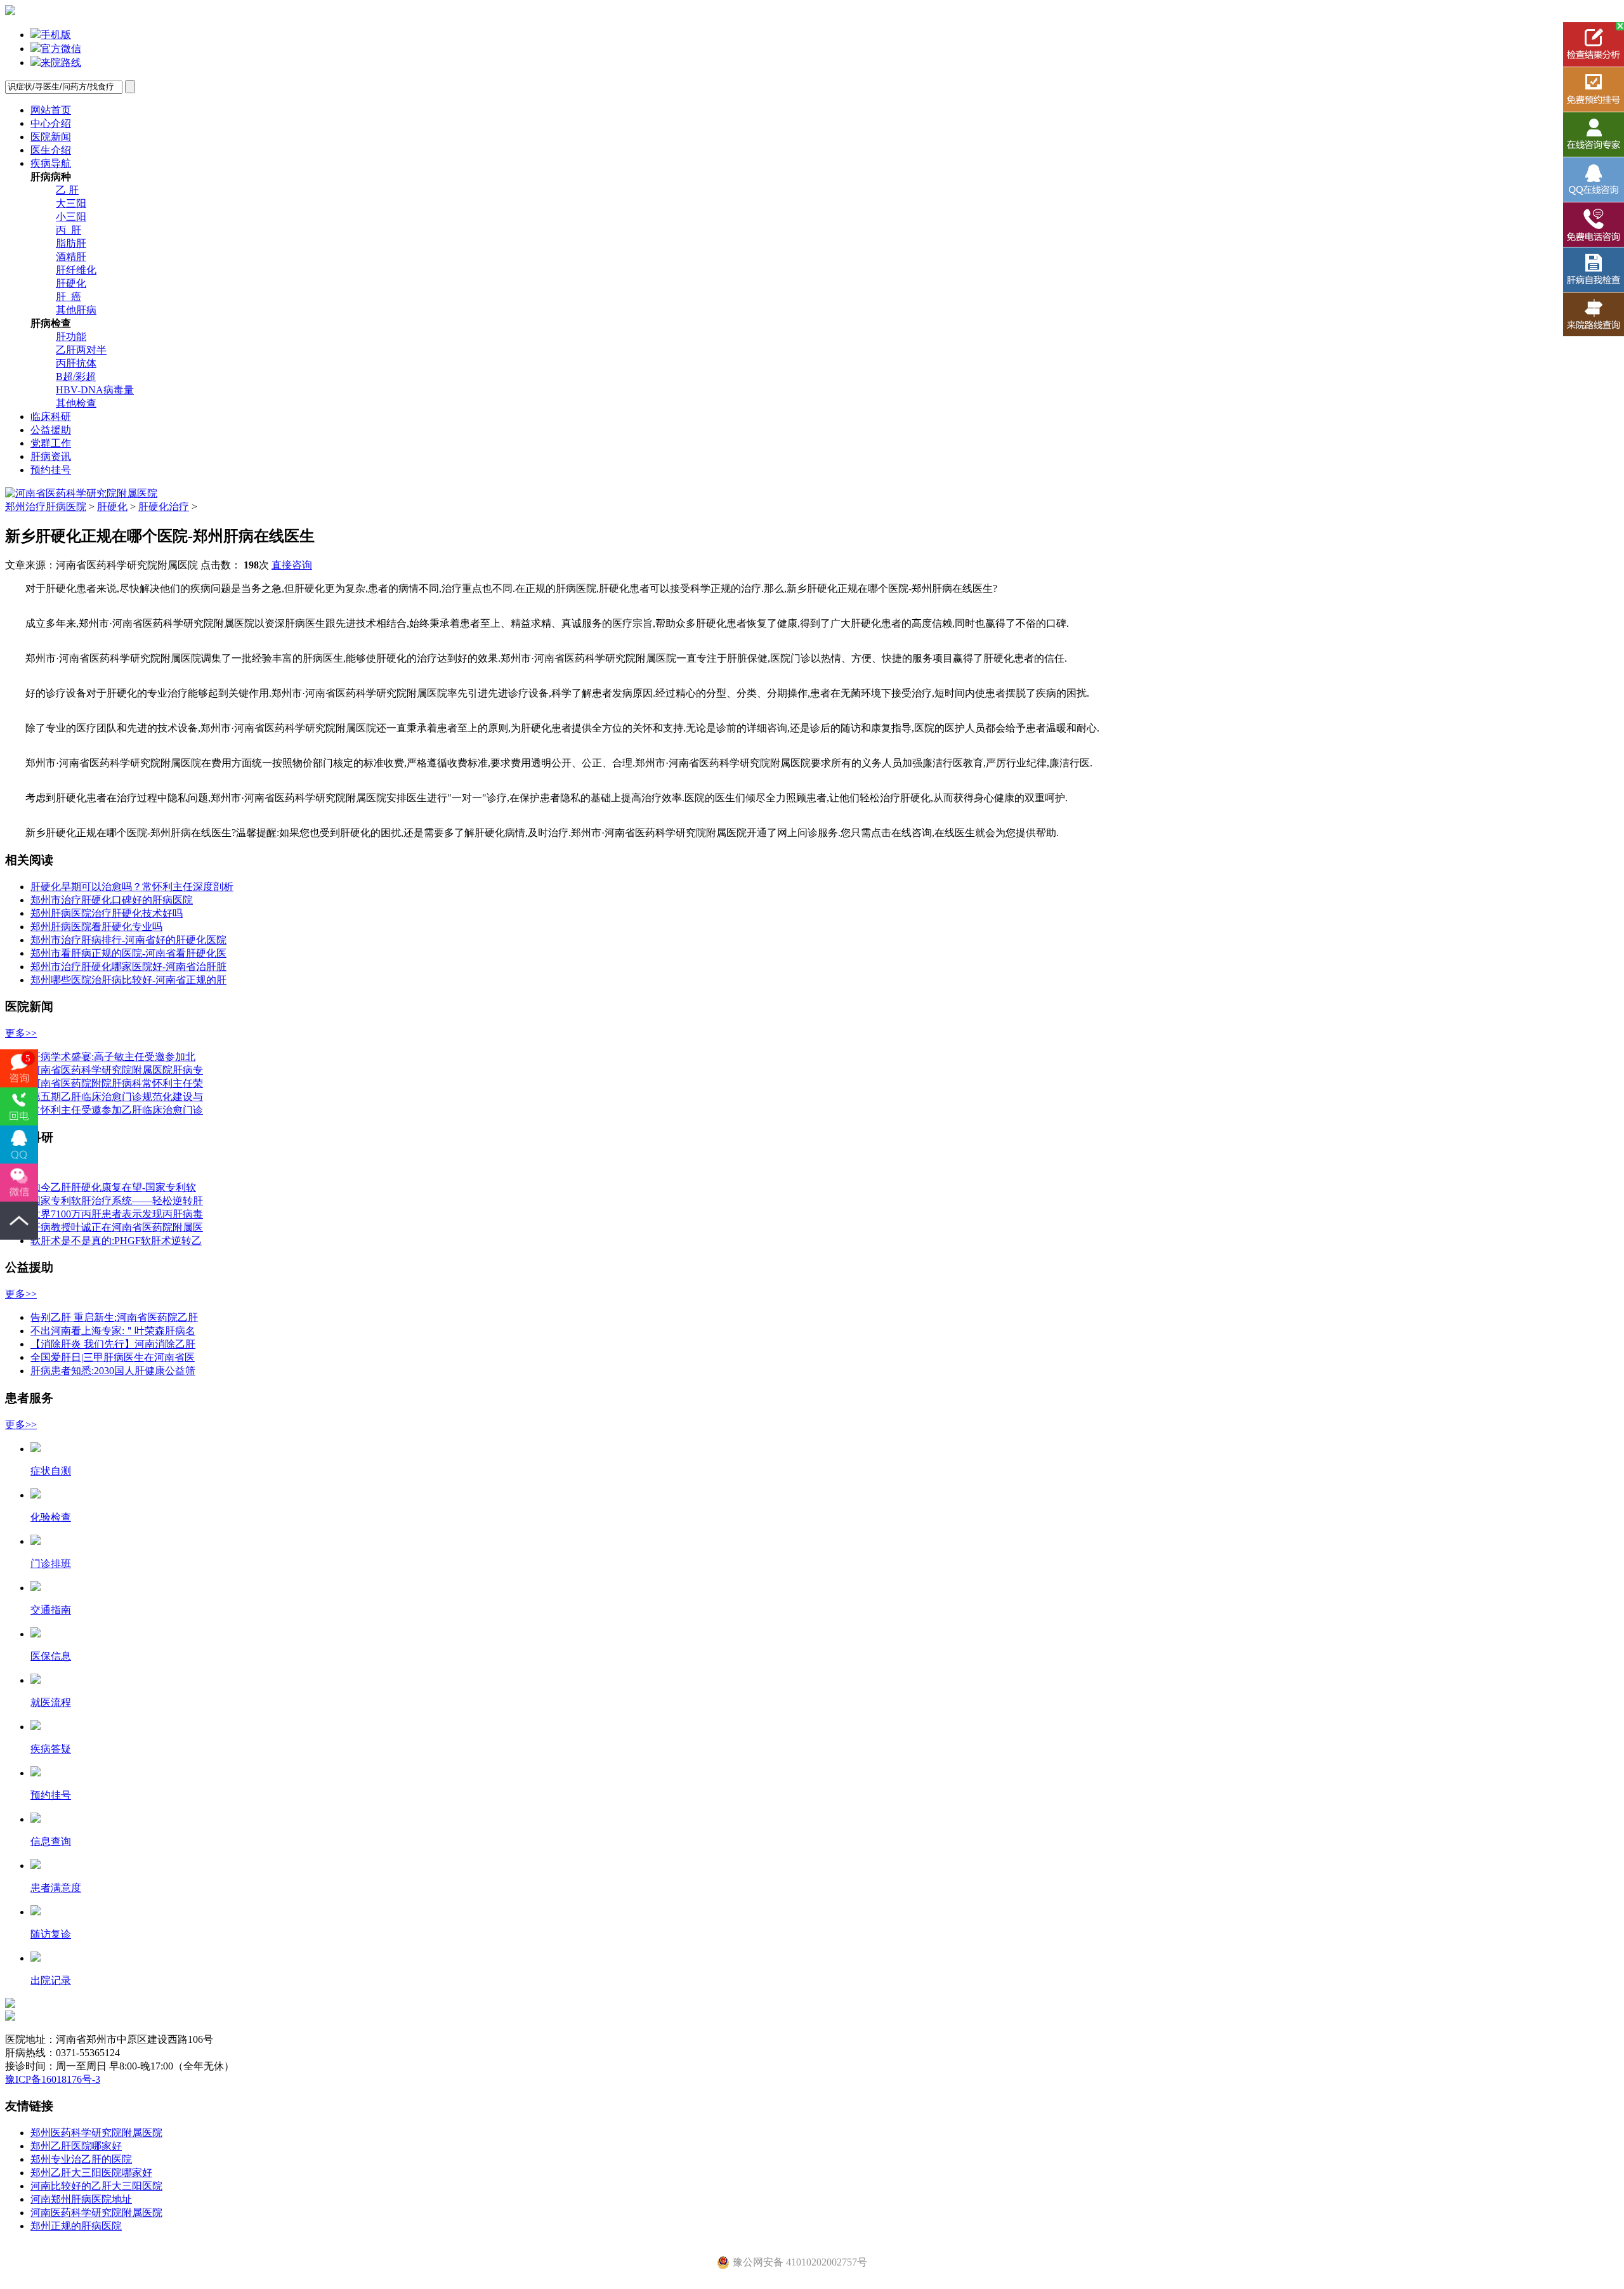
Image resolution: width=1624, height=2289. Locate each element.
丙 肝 (69, 230)
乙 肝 (67, 190)
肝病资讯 (51, 456)
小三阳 (71, 217)
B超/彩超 (76, 377)
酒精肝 (71, 257)
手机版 (56, 35)
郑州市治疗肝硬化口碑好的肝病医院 (112, 900)
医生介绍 (51, 150)
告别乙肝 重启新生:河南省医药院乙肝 (114, 1317)
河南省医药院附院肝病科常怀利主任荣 (117, 1083)
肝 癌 (69, 297)
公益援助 (51, 430)
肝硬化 (71, 283)
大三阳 (71, 203)
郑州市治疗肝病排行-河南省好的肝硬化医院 (128, 940)
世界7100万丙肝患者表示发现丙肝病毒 (117, 1214)
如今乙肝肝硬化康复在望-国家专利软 (113, 1187)
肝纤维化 (76, 270)
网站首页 (51, 110)
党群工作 (51, 443)
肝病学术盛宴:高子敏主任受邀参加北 (113, 1057)
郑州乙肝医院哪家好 (76, 2146)
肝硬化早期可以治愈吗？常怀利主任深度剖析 (132, 887)
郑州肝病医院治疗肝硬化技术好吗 (107, 913)
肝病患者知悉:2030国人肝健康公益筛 (113, 1371)
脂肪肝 (71, 243)
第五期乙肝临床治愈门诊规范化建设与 (117, 1097)
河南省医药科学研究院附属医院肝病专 (117, 1070)
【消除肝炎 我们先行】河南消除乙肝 (113, 1344)
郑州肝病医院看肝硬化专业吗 (96, 927)
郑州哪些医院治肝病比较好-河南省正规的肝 (128, 980)
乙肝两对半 (81, 350)
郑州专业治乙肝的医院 (81, 2159)
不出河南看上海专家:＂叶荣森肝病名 (113, 1331)
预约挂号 (51, 470)
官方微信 (61, 49)
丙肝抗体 (76, 363)
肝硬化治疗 (164, 507)
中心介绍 (51, 123)
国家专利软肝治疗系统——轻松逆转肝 (117, 1201)
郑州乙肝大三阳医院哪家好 (91, 2173)
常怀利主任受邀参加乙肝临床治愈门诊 (117, 1110)
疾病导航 (51, 163)
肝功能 (71, 337)
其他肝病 (76, 310)
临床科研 (51, 416)
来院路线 (61, 62)
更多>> (21, 1033)
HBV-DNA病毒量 (95, 390)
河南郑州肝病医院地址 (81, 2199)
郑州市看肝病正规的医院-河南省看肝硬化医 (128, 953)
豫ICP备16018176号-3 (53, 2079)
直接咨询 (292, 565)
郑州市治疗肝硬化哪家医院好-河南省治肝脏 (128, 967)
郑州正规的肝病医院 (76, 2226)
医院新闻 (51, 137)
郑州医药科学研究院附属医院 (96, 2133)
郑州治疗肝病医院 (46, 507)
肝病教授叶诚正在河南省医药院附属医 (117, 1227)
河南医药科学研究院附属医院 (96, 2213)
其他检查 (76, 403)
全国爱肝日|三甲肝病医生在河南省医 (113, 1357)
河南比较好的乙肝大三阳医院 (96, 2186)
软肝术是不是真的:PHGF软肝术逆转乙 (116, 1241)
